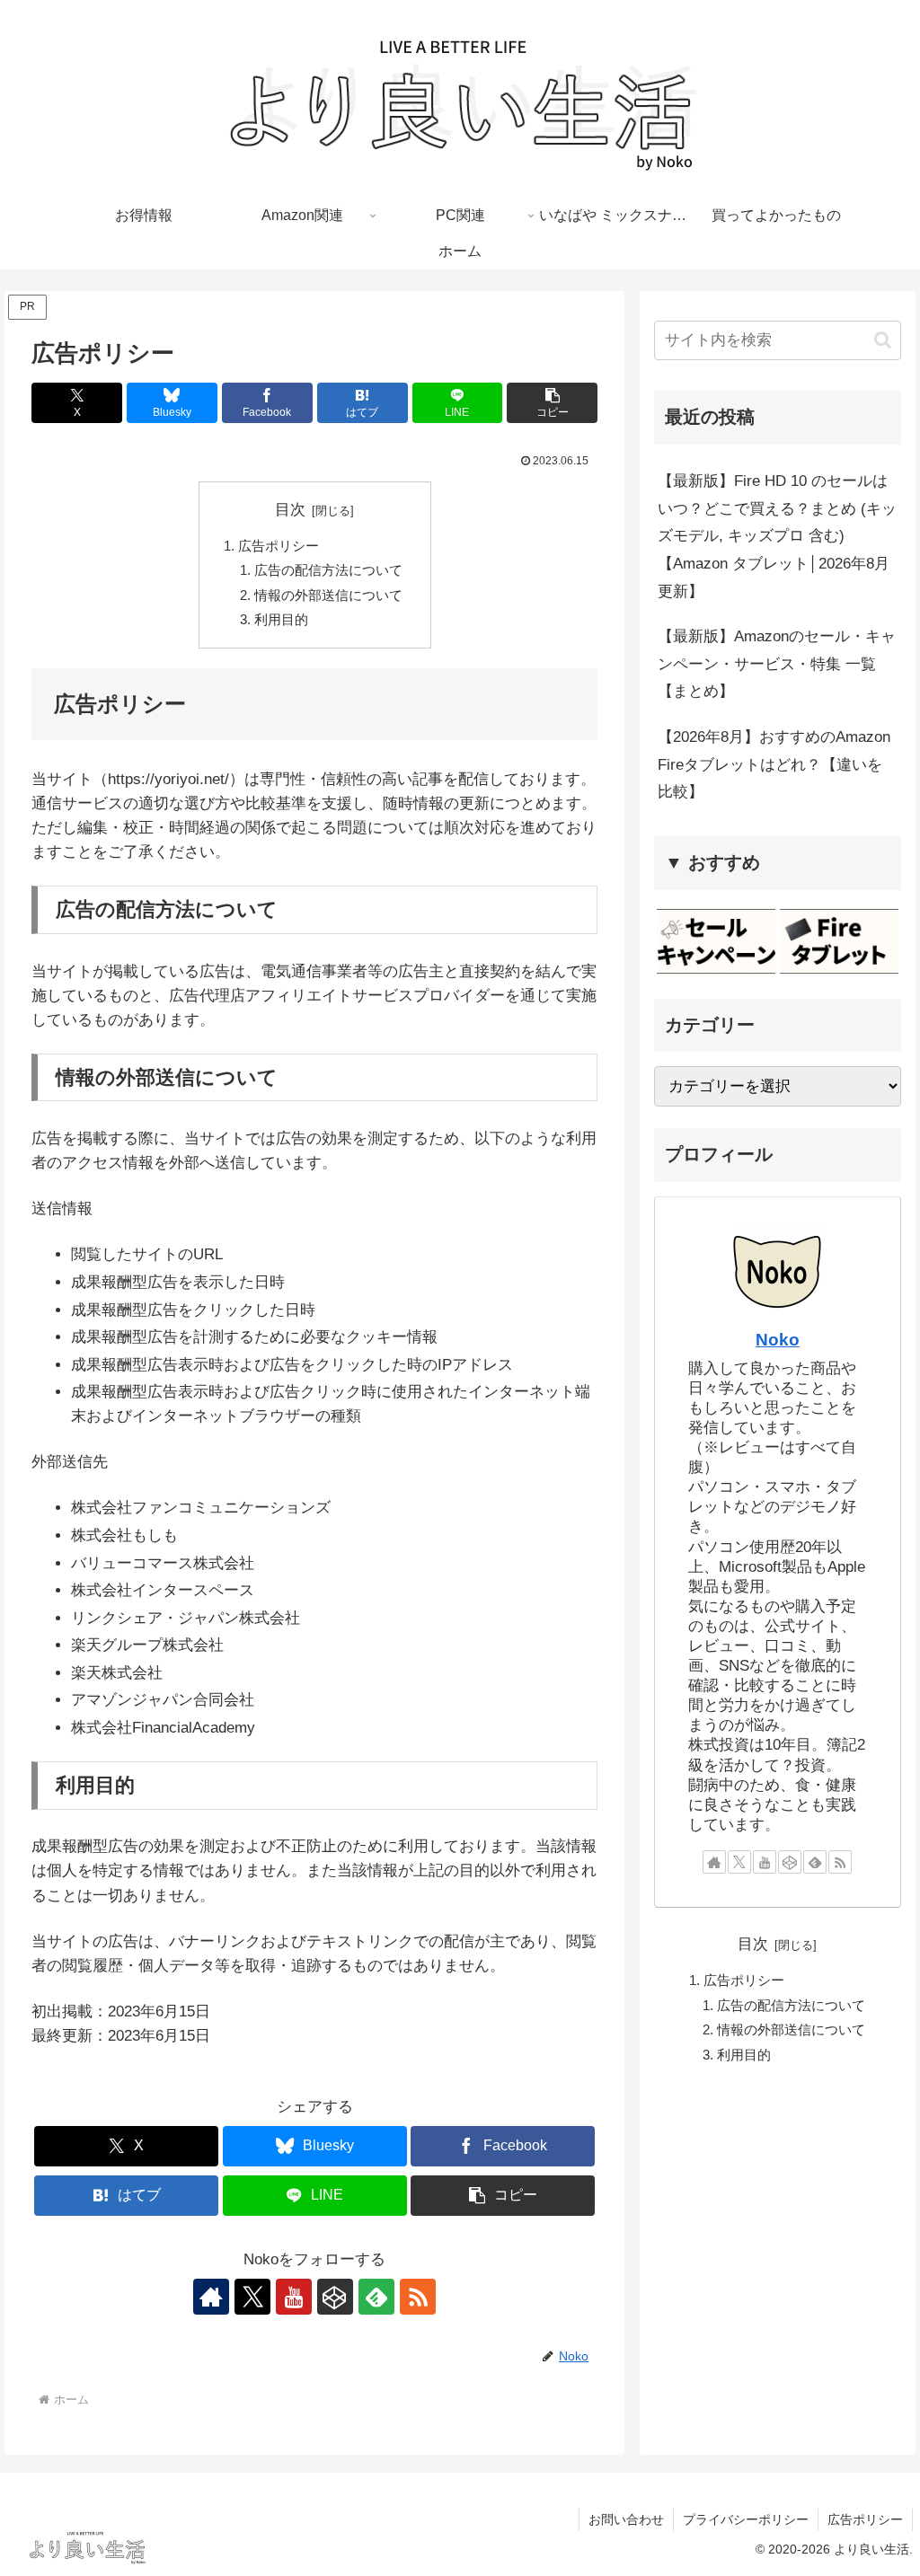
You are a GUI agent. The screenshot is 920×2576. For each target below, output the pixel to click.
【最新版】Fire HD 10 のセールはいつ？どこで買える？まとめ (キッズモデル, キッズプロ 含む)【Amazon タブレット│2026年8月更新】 (777, 536)
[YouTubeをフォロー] (294, 2297)
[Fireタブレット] (839, 941)
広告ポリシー (279, 546)
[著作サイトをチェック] (211, 2297)
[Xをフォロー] (252, 2297)
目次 (290, 510)
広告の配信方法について (328, 570)
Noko (778, 1340)
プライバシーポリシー (746, 2519)
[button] (552, 403)
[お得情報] (716, 941)
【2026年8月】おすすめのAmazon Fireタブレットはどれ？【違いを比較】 (774, 764)
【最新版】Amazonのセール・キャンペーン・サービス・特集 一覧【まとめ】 (777, 664)
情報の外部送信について (328, 595)
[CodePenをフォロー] (335, 2297)
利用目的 (281, 619)
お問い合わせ (626, 2519)
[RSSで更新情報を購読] (418, 2297)
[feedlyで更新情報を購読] (376, 2297)
